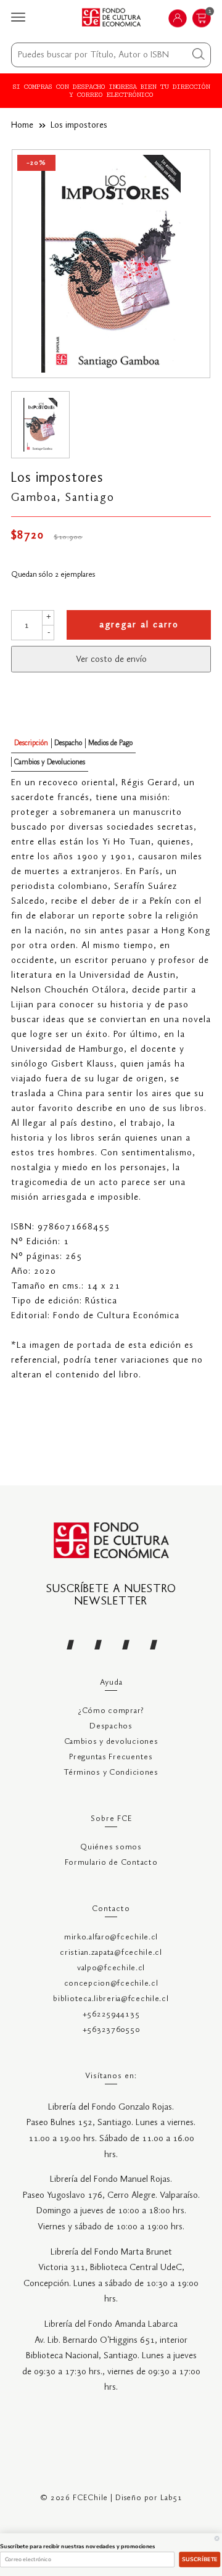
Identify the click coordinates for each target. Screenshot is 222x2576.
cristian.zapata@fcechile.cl (111, 1953)
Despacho (68, 743)
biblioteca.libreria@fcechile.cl (111, 1999)
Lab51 (171, 2498)
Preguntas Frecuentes (111, 1757)
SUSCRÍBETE (200, 2559)
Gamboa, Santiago (63, 498)
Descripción (31, 743)
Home (22, 125)
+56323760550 (111, 2030)
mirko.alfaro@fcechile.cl (111, 1937)
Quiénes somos (111, 1847)
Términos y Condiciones (111, 1773)
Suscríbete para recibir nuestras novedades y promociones (78, 2546)
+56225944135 (111, 2014)
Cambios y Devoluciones (50, 762)
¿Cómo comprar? (111, 1711)
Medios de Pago (110, 743)
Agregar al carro (139, 625)
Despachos (111, 1726)
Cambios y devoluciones (111, 1742)
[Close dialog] (217, 2538)
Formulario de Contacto (111, 1863)
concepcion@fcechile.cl (111, 1984)
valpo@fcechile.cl (111, 1968)
